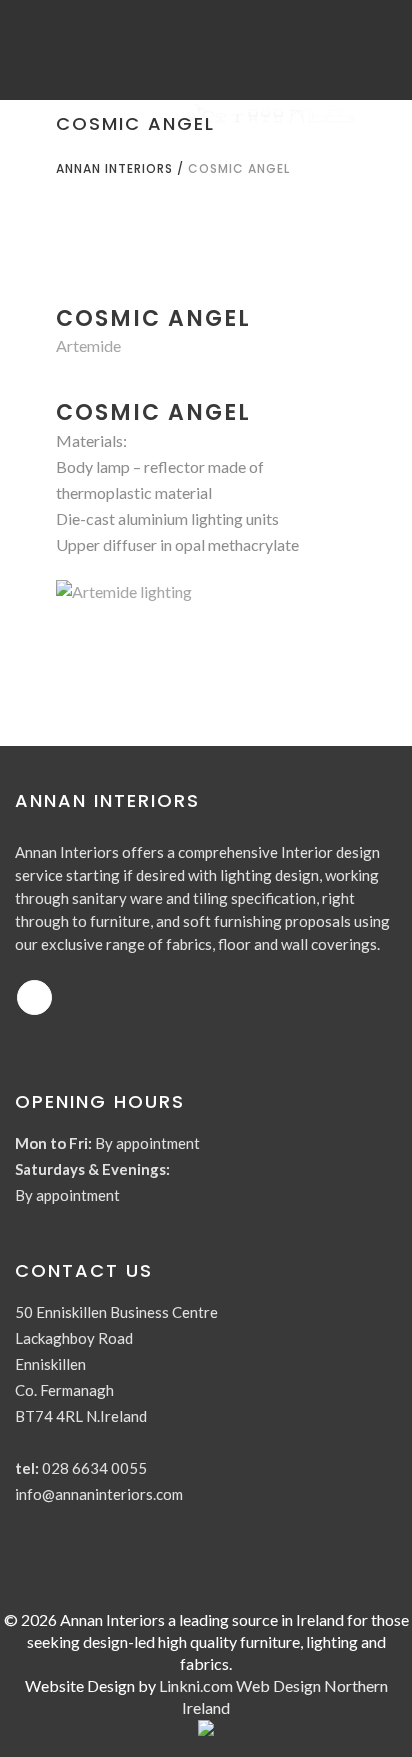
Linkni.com (196, 1685)
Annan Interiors (114, 168)
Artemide (88, 345)
